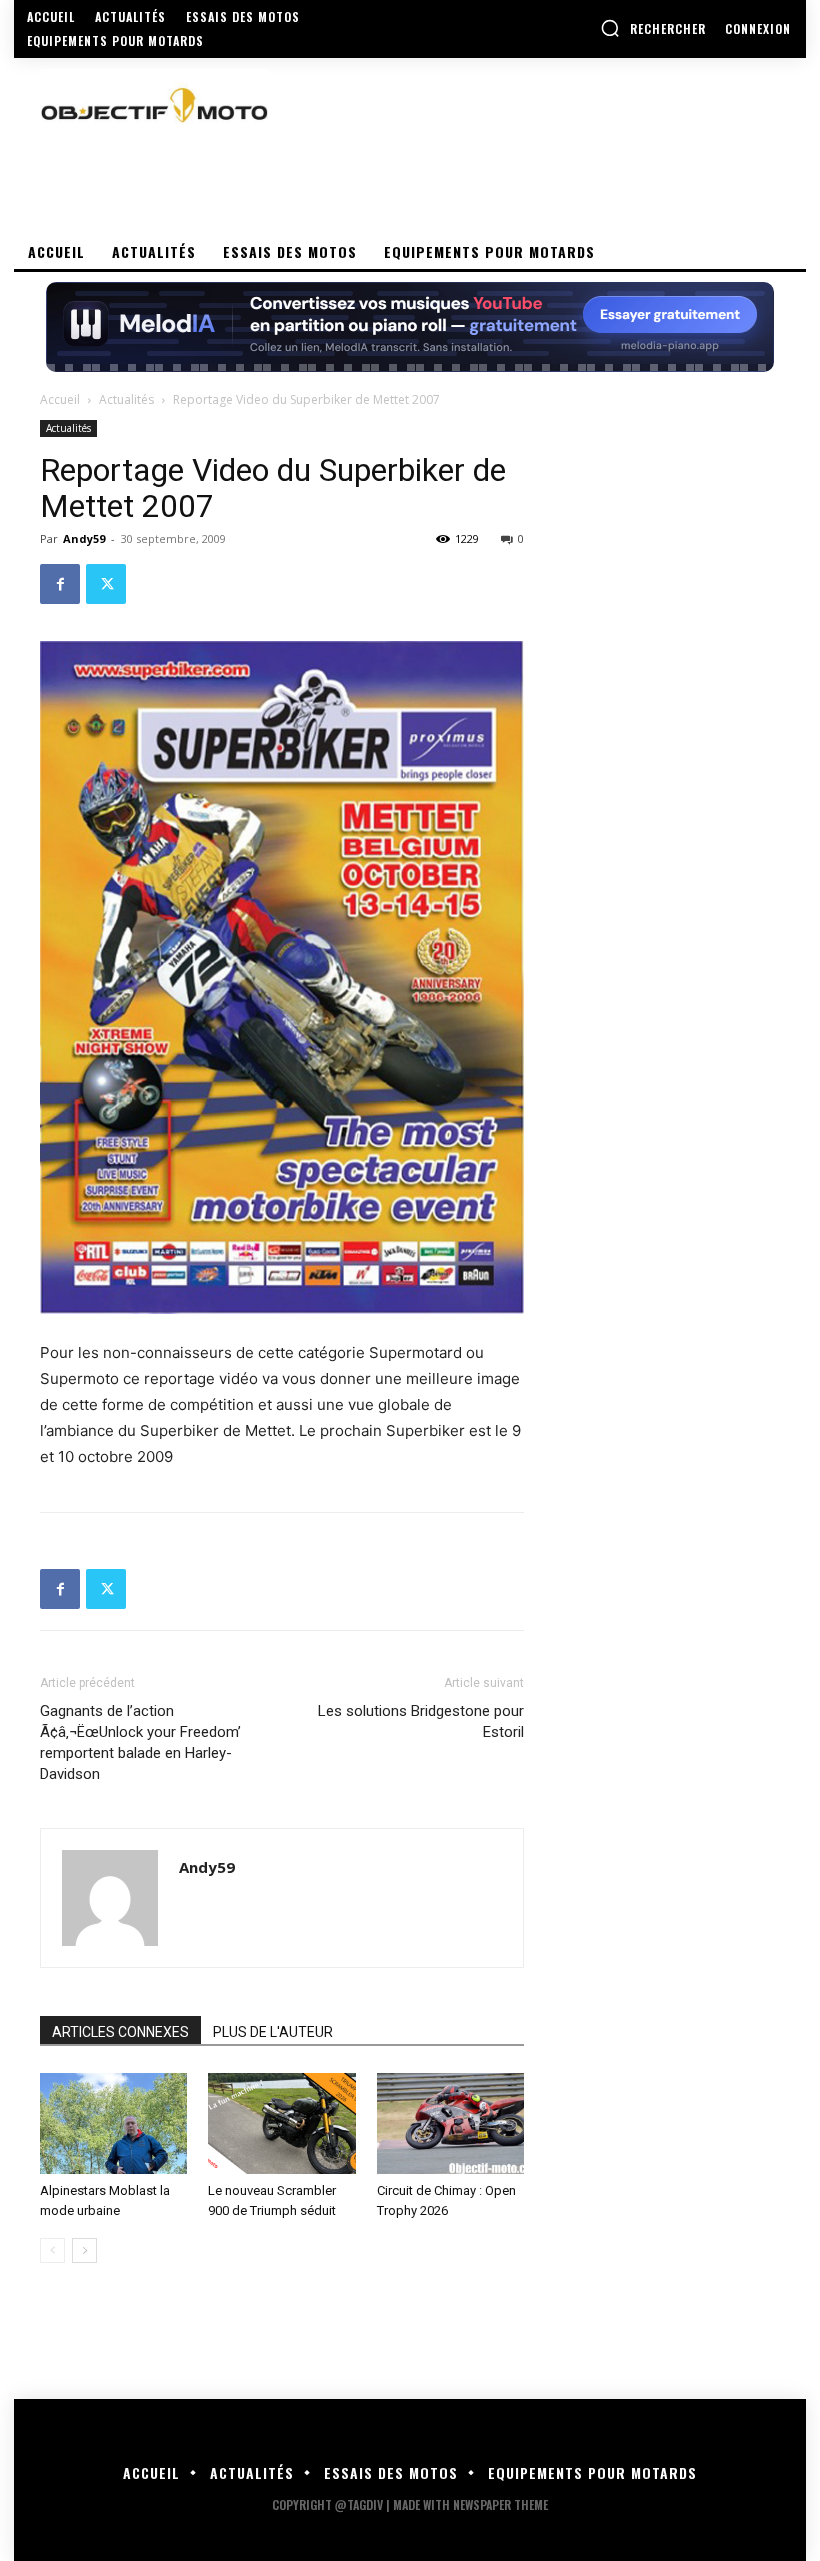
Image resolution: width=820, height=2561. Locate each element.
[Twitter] (106, 584)
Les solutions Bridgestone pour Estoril (421, 1721)
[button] (653, 28)
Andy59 (84, 538)
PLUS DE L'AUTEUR (273, 2032)
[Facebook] (60, 584)
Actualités (126, 399)
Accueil (60, 399)
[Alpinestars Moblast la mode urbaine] (113, 2123)
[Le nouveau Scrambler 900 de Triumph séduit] (281, 2123)
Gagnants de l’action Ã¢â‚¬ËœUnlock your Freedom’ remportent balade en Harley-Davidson (140, 1742)
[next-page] (84, 2250)
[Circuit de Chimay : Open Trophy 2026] (450, 2123)
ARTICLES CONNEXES (120, 2032)
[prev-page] (52, 2250)
